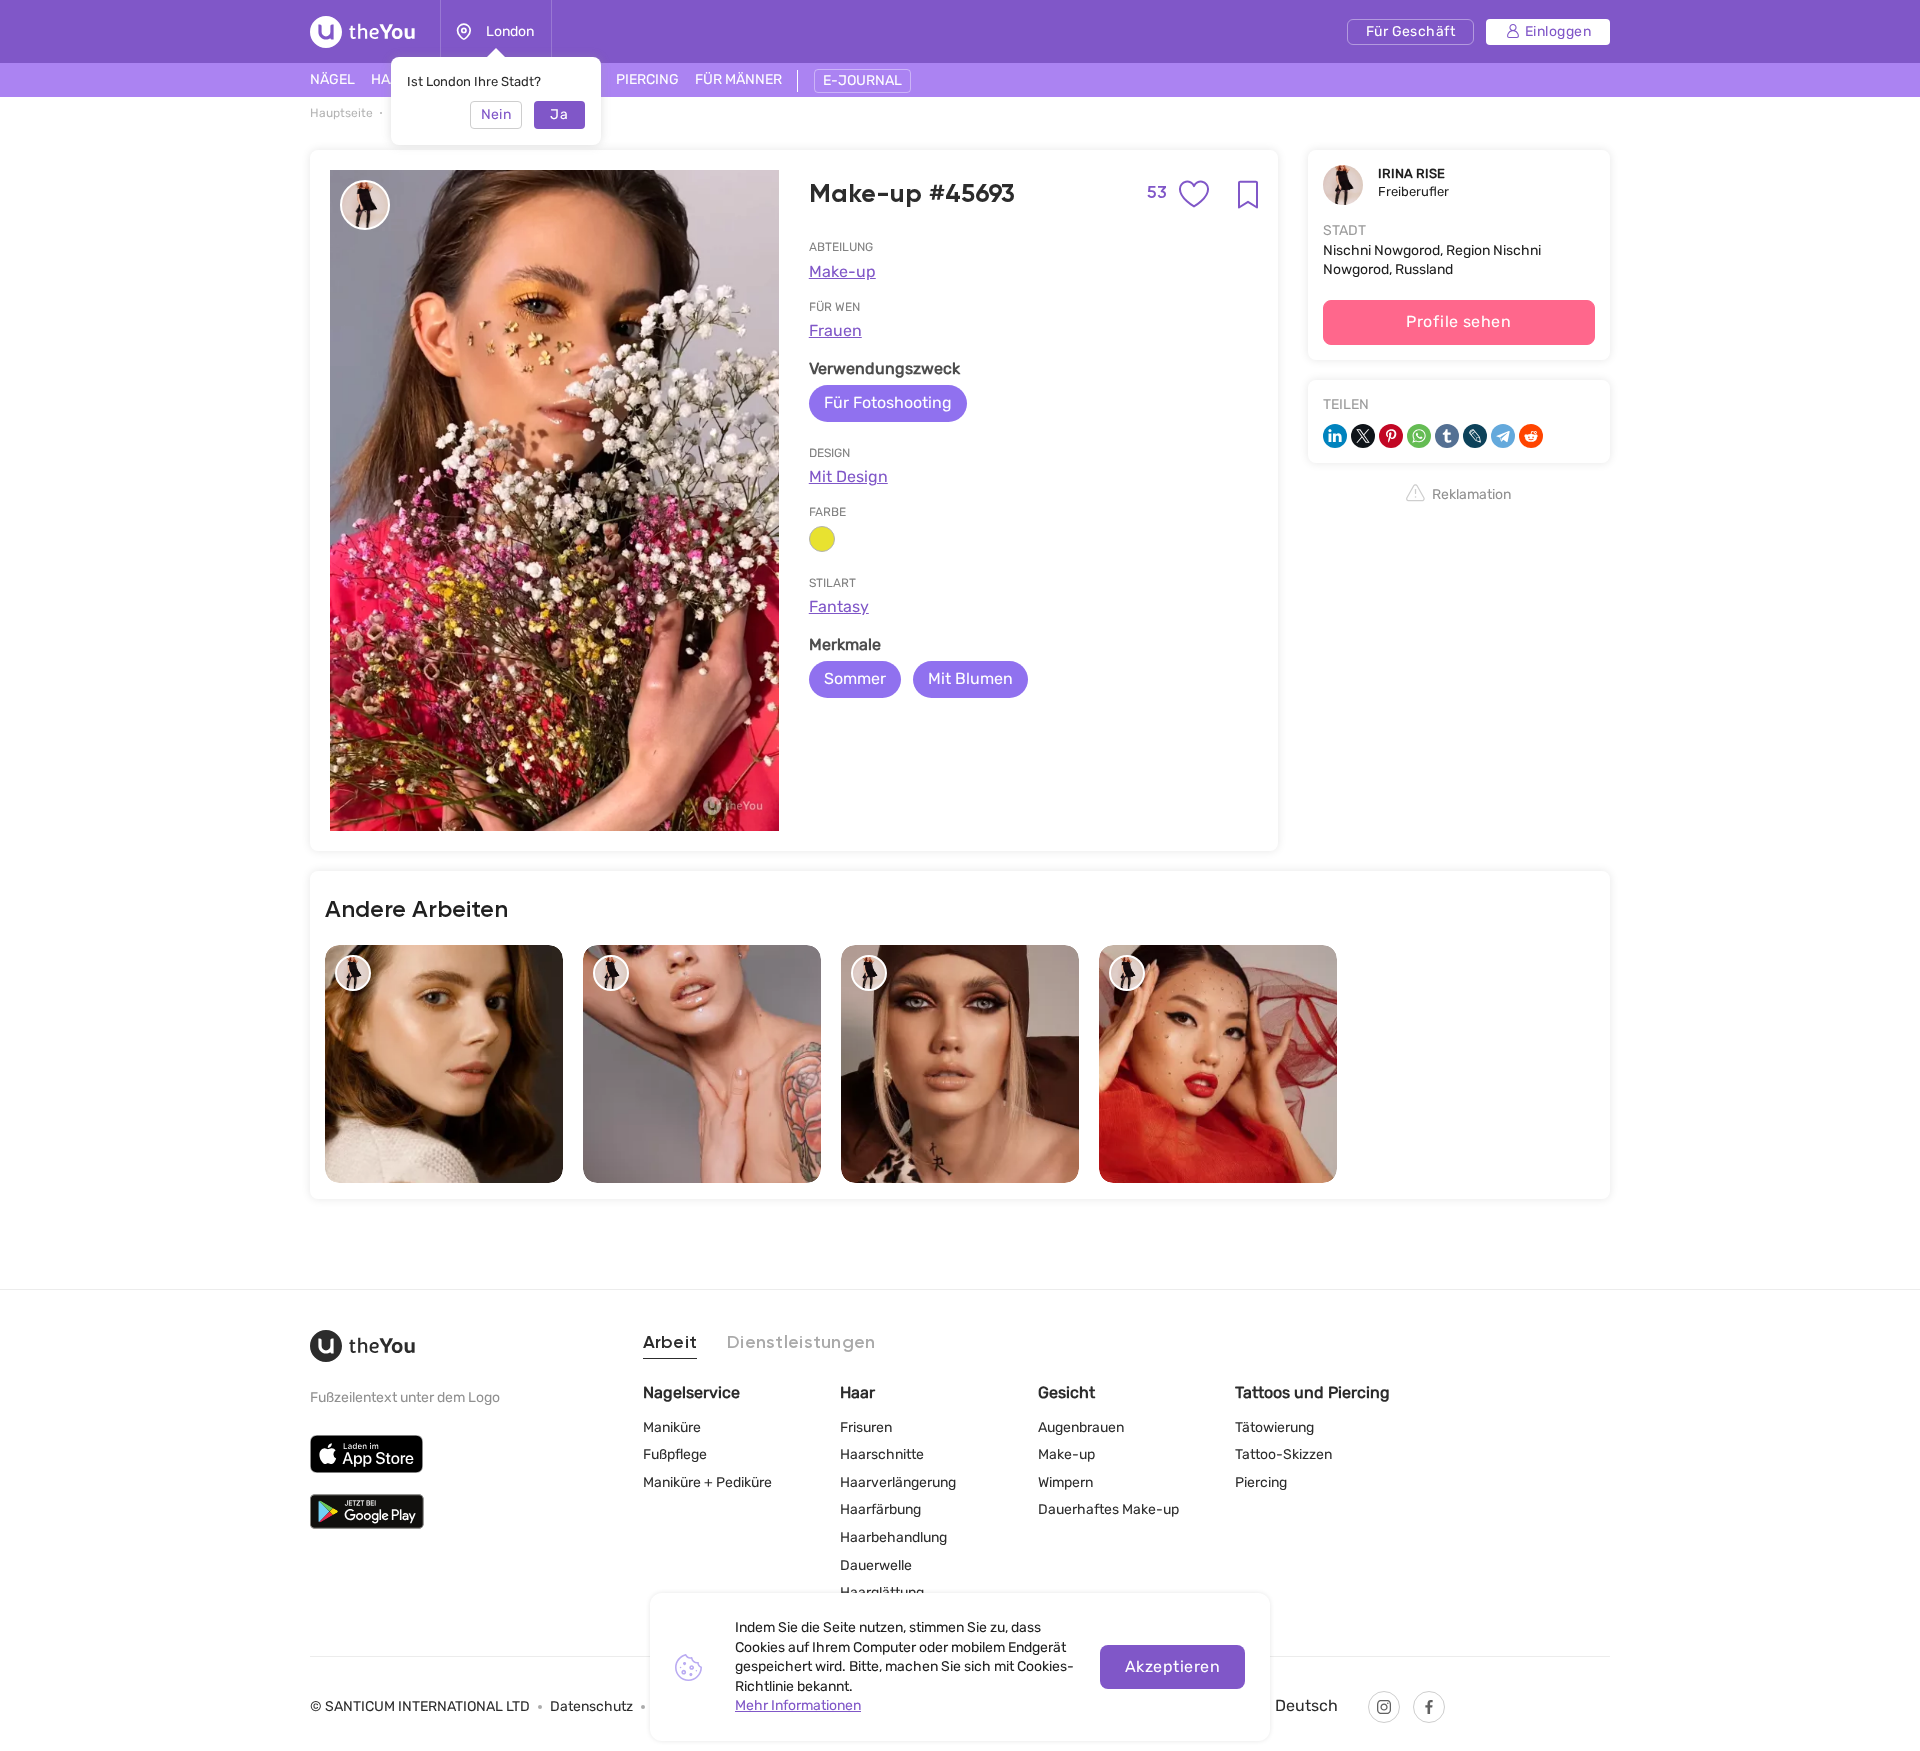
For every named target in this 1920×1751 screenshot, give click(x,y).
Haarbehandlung (893, 1537)
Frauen (835, 330)
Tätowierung (1274, 1427)
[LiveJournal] (1475, 436)
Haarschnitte (882, 1454)
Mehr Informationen (798, 1705)
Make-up (842, 271)
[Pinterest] (1391, 436)
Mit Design (848, 476)
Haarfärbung (880, 1509)
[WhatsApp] (1419, 436)
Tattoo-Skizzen (1283, 1454)
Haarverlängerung (898, 1482)
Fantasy (839, 606)
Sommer (855, 678)
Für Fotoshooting (888, 402)
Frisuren (866, 1427)
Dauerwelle (876, 1565)
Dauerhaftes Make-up (1108, 1509)
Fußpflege (675, 1454)
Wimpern (1065, 1482)
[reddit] (1531, 436)
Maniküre (672, 1427)
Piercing (1261, 1482)
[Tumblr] (1447, 436)
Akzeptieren (1172, 1666)
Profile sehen (1458, 321)
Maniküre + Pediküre (707, 1482)
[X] (1363, 436)
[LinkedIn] (1335, 436)
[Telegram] (1503, 436)
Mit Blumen (970, 678)
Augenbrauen (1081, 1427)
